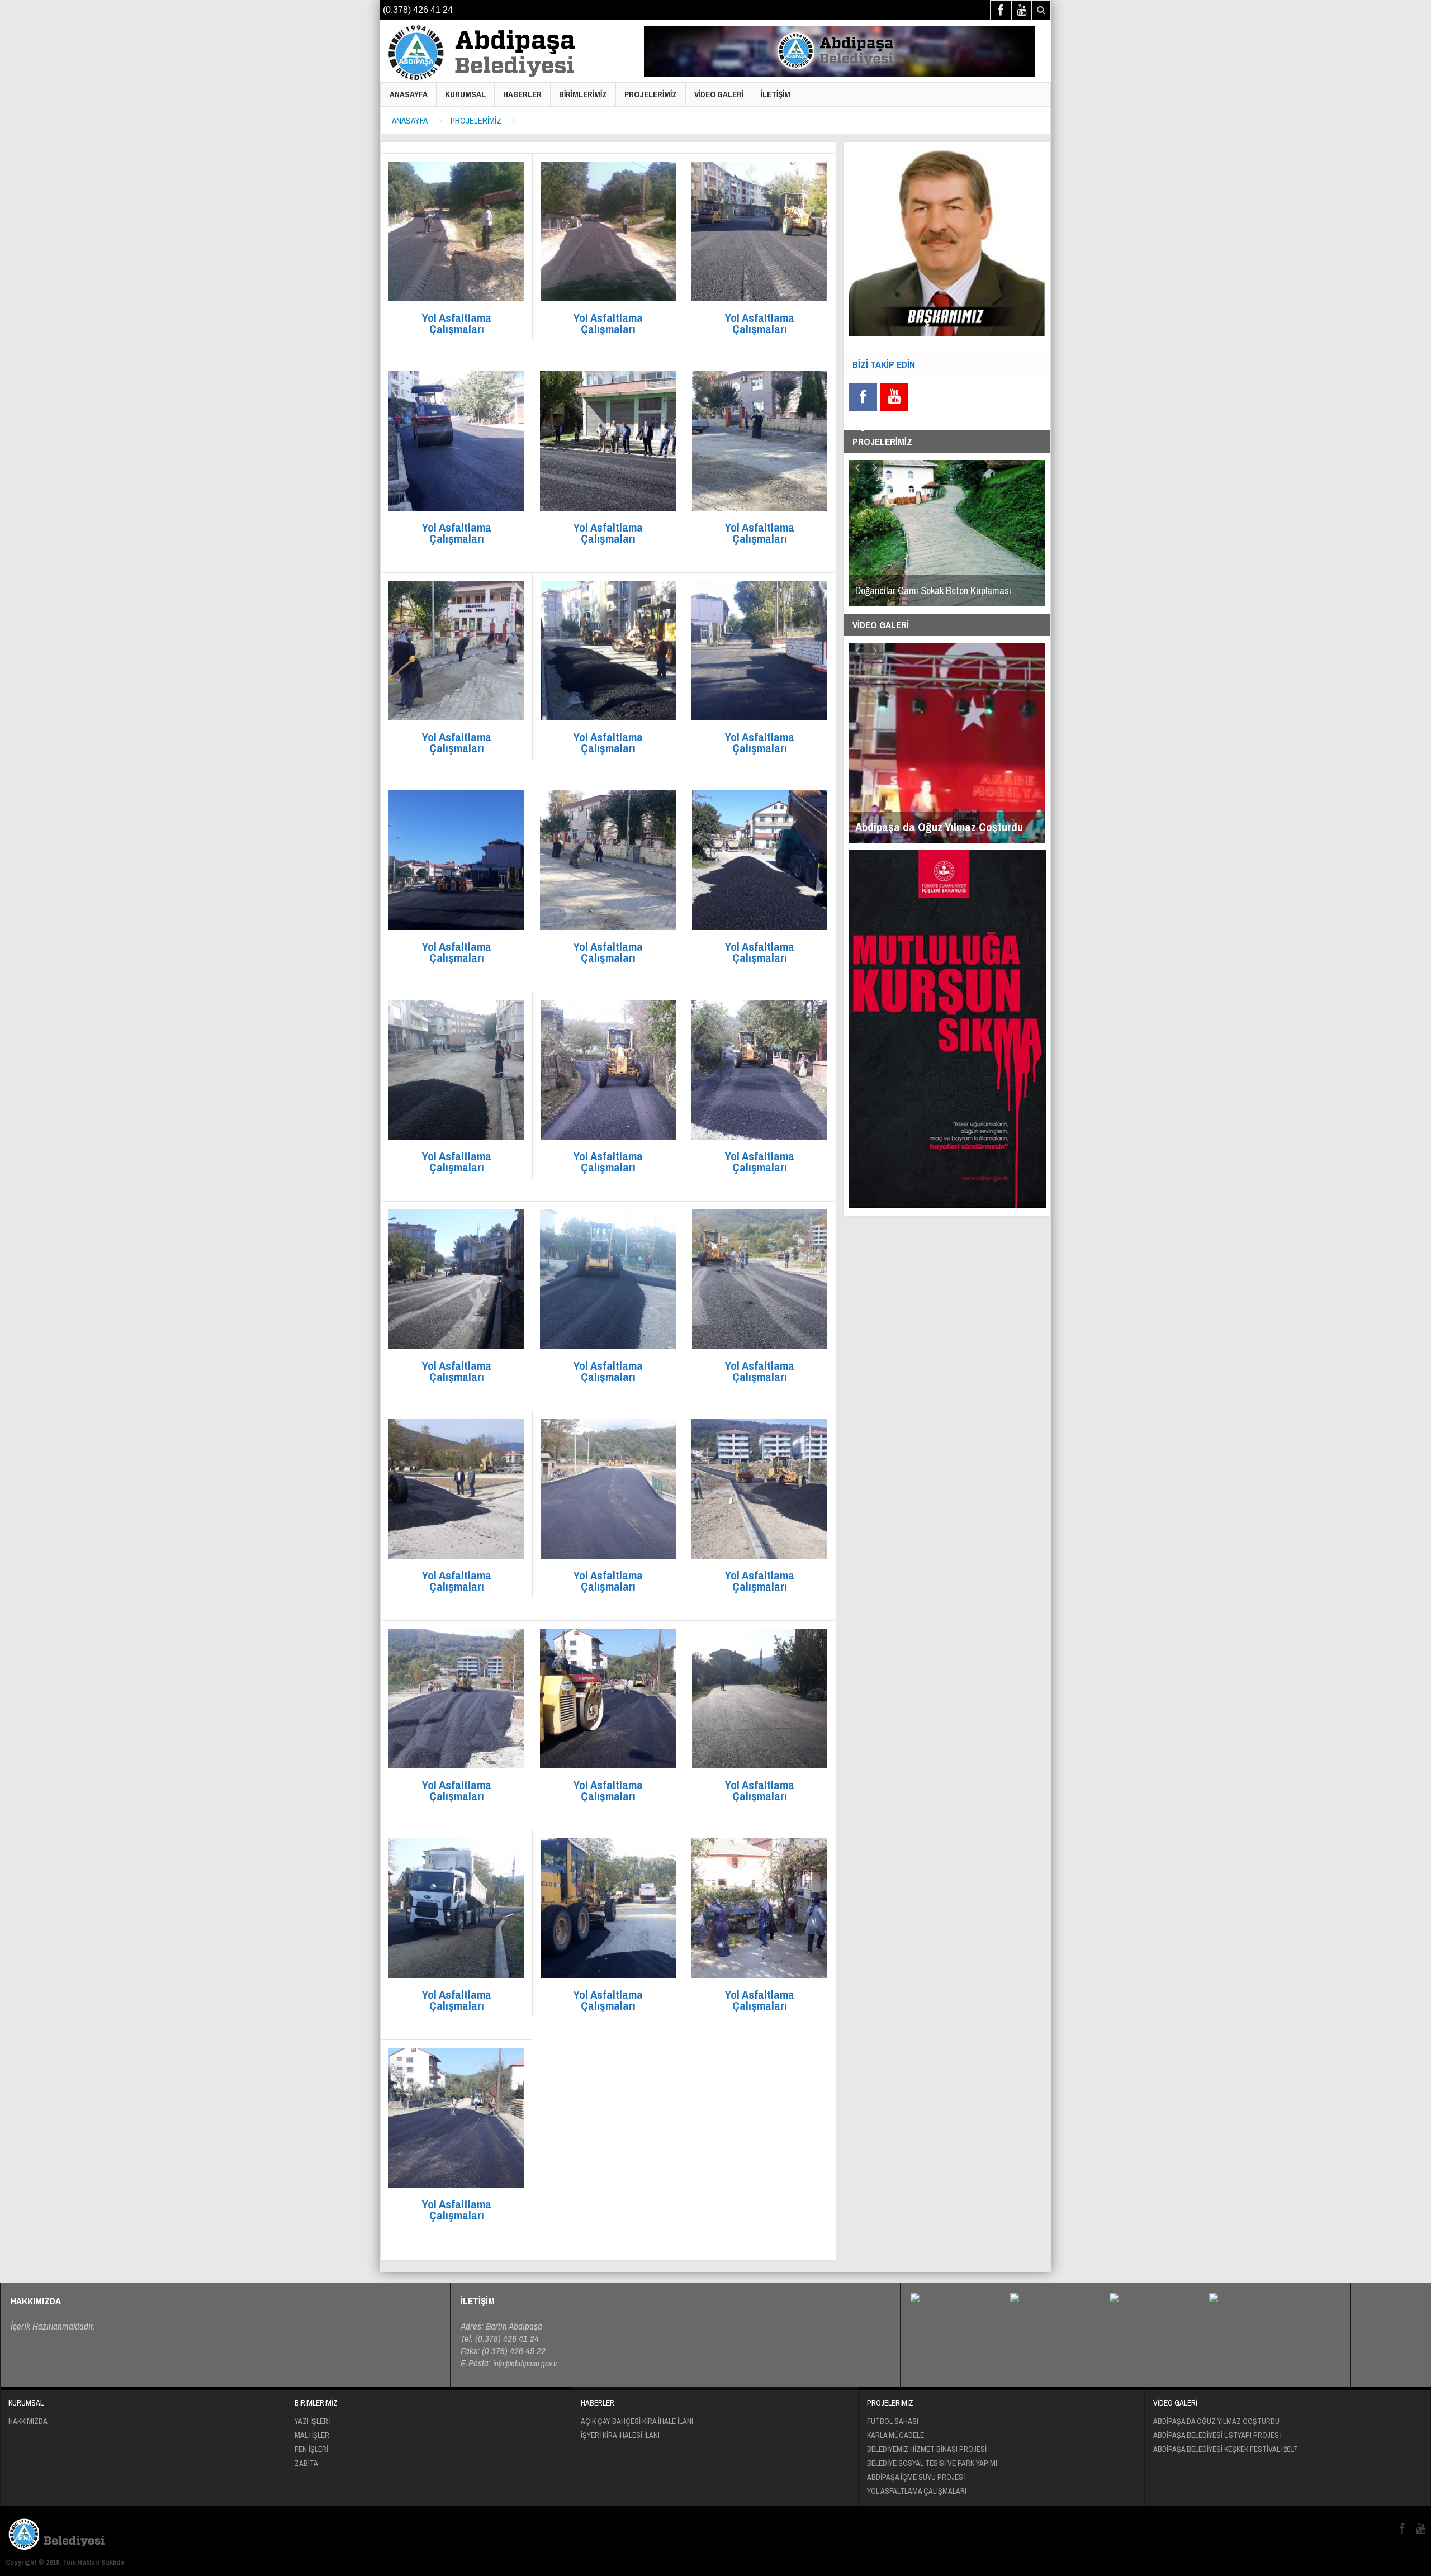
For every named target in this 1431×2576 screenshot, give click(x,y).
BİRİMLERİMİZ (583, 94)
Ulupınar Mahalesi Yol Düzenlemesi (921, 590)
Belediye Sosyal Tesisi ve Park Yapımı (932, 2463)
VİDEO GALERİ (719, 94)
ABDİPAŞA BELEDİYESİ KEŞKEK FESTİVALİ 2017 (1225, 2449)
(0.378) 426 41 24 (418, 10)
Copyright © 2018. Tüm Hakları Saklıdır (65, 2562)
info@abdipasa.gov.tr (525, 2363)
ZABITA (306, 2463)
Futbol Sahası (893, 2421)
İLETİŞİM (776, 94)
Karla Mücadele (895, 2435)
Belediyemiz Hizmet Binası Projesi (927, 2449)
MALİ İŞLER (312, 2435)
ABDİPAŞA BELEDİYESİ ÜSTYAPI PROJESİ (1217, 2435)
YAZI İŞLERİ (312, 2421)
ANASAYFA (409, 94)
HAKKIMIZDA (28, 2421)
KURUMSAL (465, 94)
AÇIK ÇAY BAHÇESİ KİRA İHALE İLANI (637, 2421)
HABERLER (522, 94)
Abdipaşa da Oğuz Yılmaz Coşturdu (1216, 2421)
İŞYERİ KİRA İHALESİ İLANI (620, 2435)
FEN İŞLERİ (311, 2449)
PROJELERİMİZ (651, 94)
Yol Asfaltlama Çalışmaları (917, 2491)
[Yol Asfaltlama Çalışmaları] (487, 53)
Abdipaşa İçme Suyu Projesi (916, 2477)
